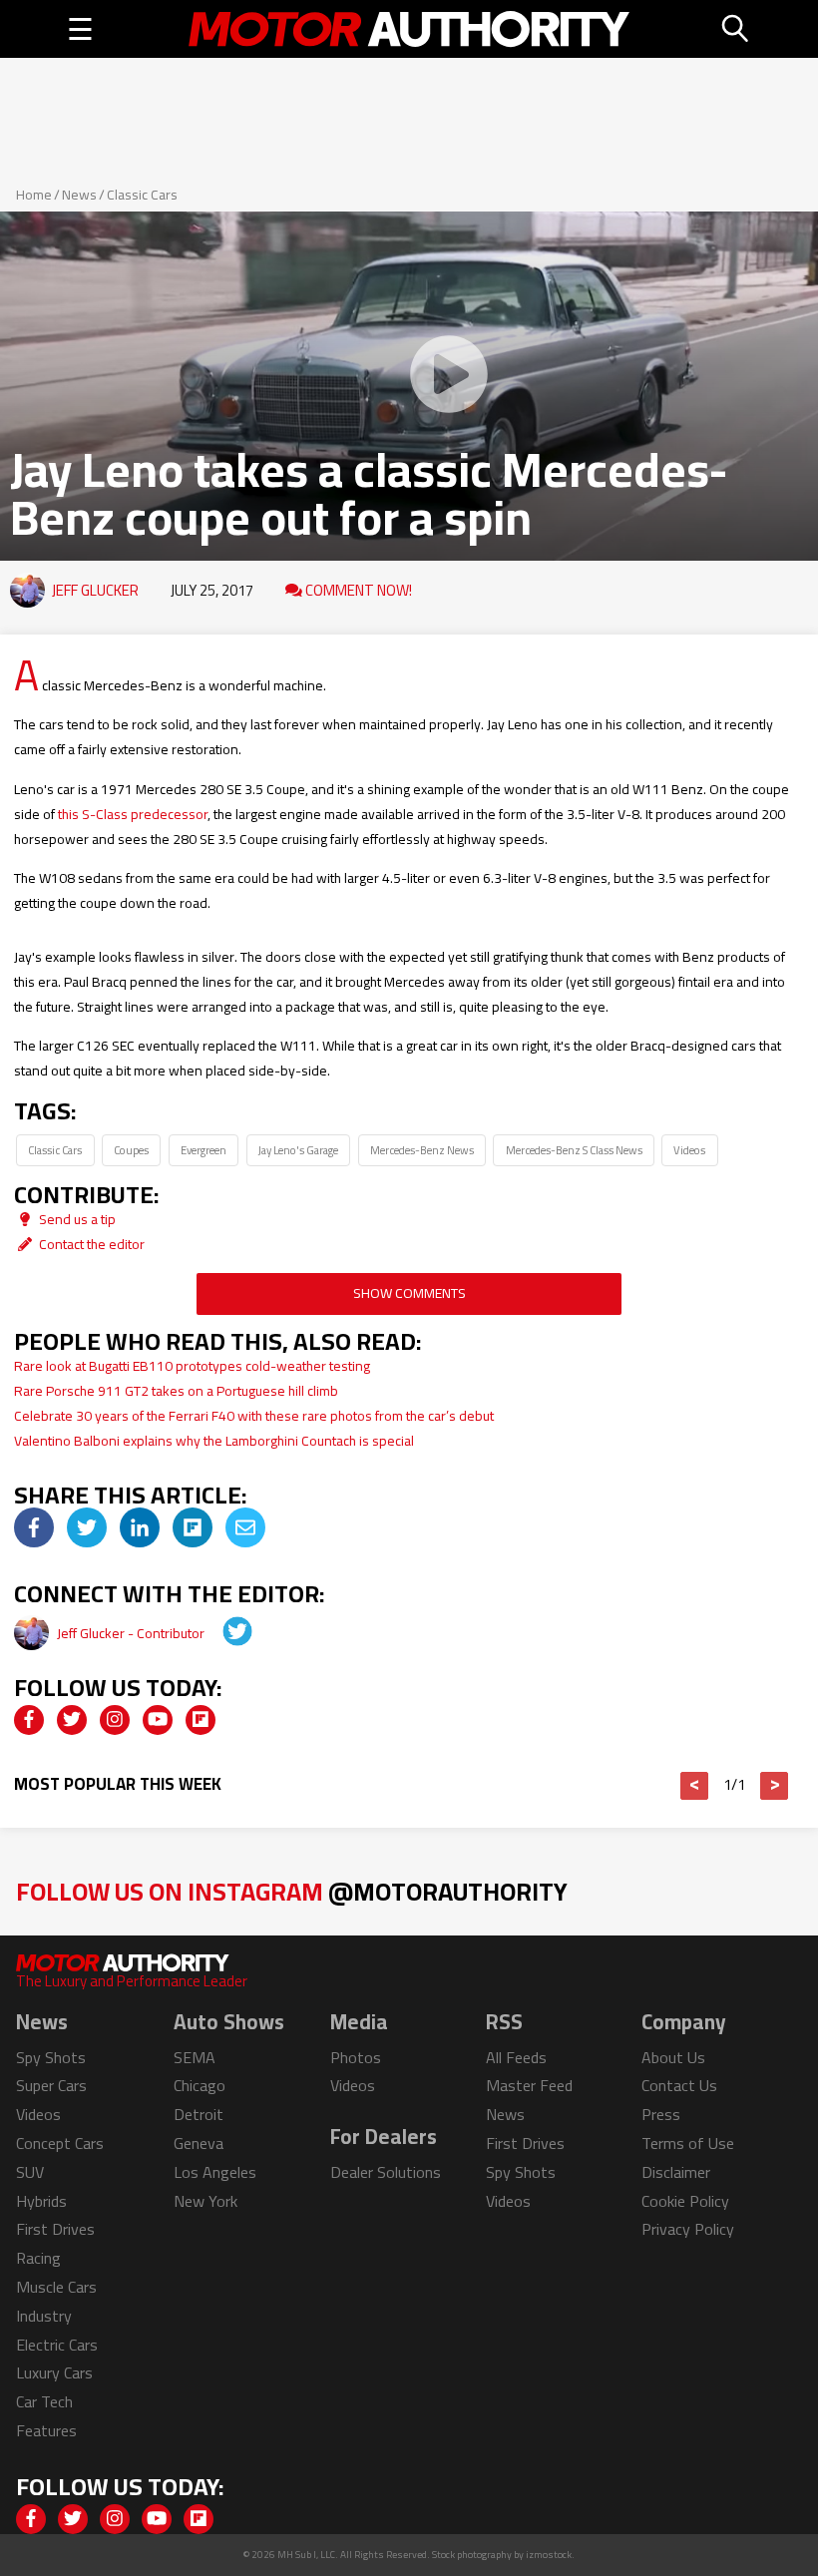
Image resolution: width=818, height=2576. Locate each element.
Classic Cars (142, 195)
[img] (34, 1527)
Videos (689, 1150)
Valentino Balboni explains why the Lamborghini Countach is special (217, 1441)
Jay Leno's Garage (298, 1150)
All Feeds (516, 2057)
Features (46, 2430)
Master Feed (529, 2085)
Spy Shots (51, 2057)
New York (205, 2201)
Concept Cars (60, 2143)
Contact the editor (90, 1244)
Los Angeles (215, 2172)
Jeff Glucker (95, 590)
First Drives (55, 2229)
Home (34, 195)
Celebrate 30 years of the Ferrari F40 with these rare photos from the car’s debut (254, 1416)
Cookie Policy (685, 2201)
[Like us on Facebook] (29, 1720)
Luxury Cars (54, 2372)
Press (661, 2114)
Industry (44, 2316)
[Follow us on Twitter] (72, 1720)
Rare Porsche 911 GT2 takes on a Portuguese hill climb (176, 1391)
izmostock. (550, 2555)
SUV (30, 2172)
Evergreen (204, 1150)
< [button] (695, 1786)
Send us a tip (76, 1219)
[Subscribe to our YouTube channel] (158, 1720)
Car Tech (44, 2401)
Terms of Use (688, 2143)
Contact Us (679, 2085)
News (79, 195)
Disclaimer (676, 2172)
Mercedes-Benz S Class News (574, 1150)
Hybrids (41, 2201)
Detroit (199, 2114)
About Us (673, 2057)
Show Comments (409, 1293)
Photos (356, 2057)
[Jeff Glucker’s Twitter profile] (223, 1633)
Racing (38, 2258)
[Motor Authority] (409, 29)
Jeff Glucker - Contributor (132, 1633)
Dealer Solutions (386, 2172)
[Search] (736, 29)
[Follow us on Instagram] (115, 1720)
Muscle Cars (56, 2287)
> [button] (775, 1786)
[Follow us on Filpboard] (201, 1720)
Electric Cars (57, 2345)
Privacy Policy (688, 2229)
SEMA (195, 2057)
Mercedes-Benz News (422, 1150)
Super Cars (51, 2085)
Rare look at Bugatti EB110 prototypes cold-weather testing (192, 1366)
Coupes (131, 1150)
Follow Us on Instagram (292, 1891)
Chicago (200, 2085)
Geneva (199, 2143)
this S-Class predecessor (133, 814)
